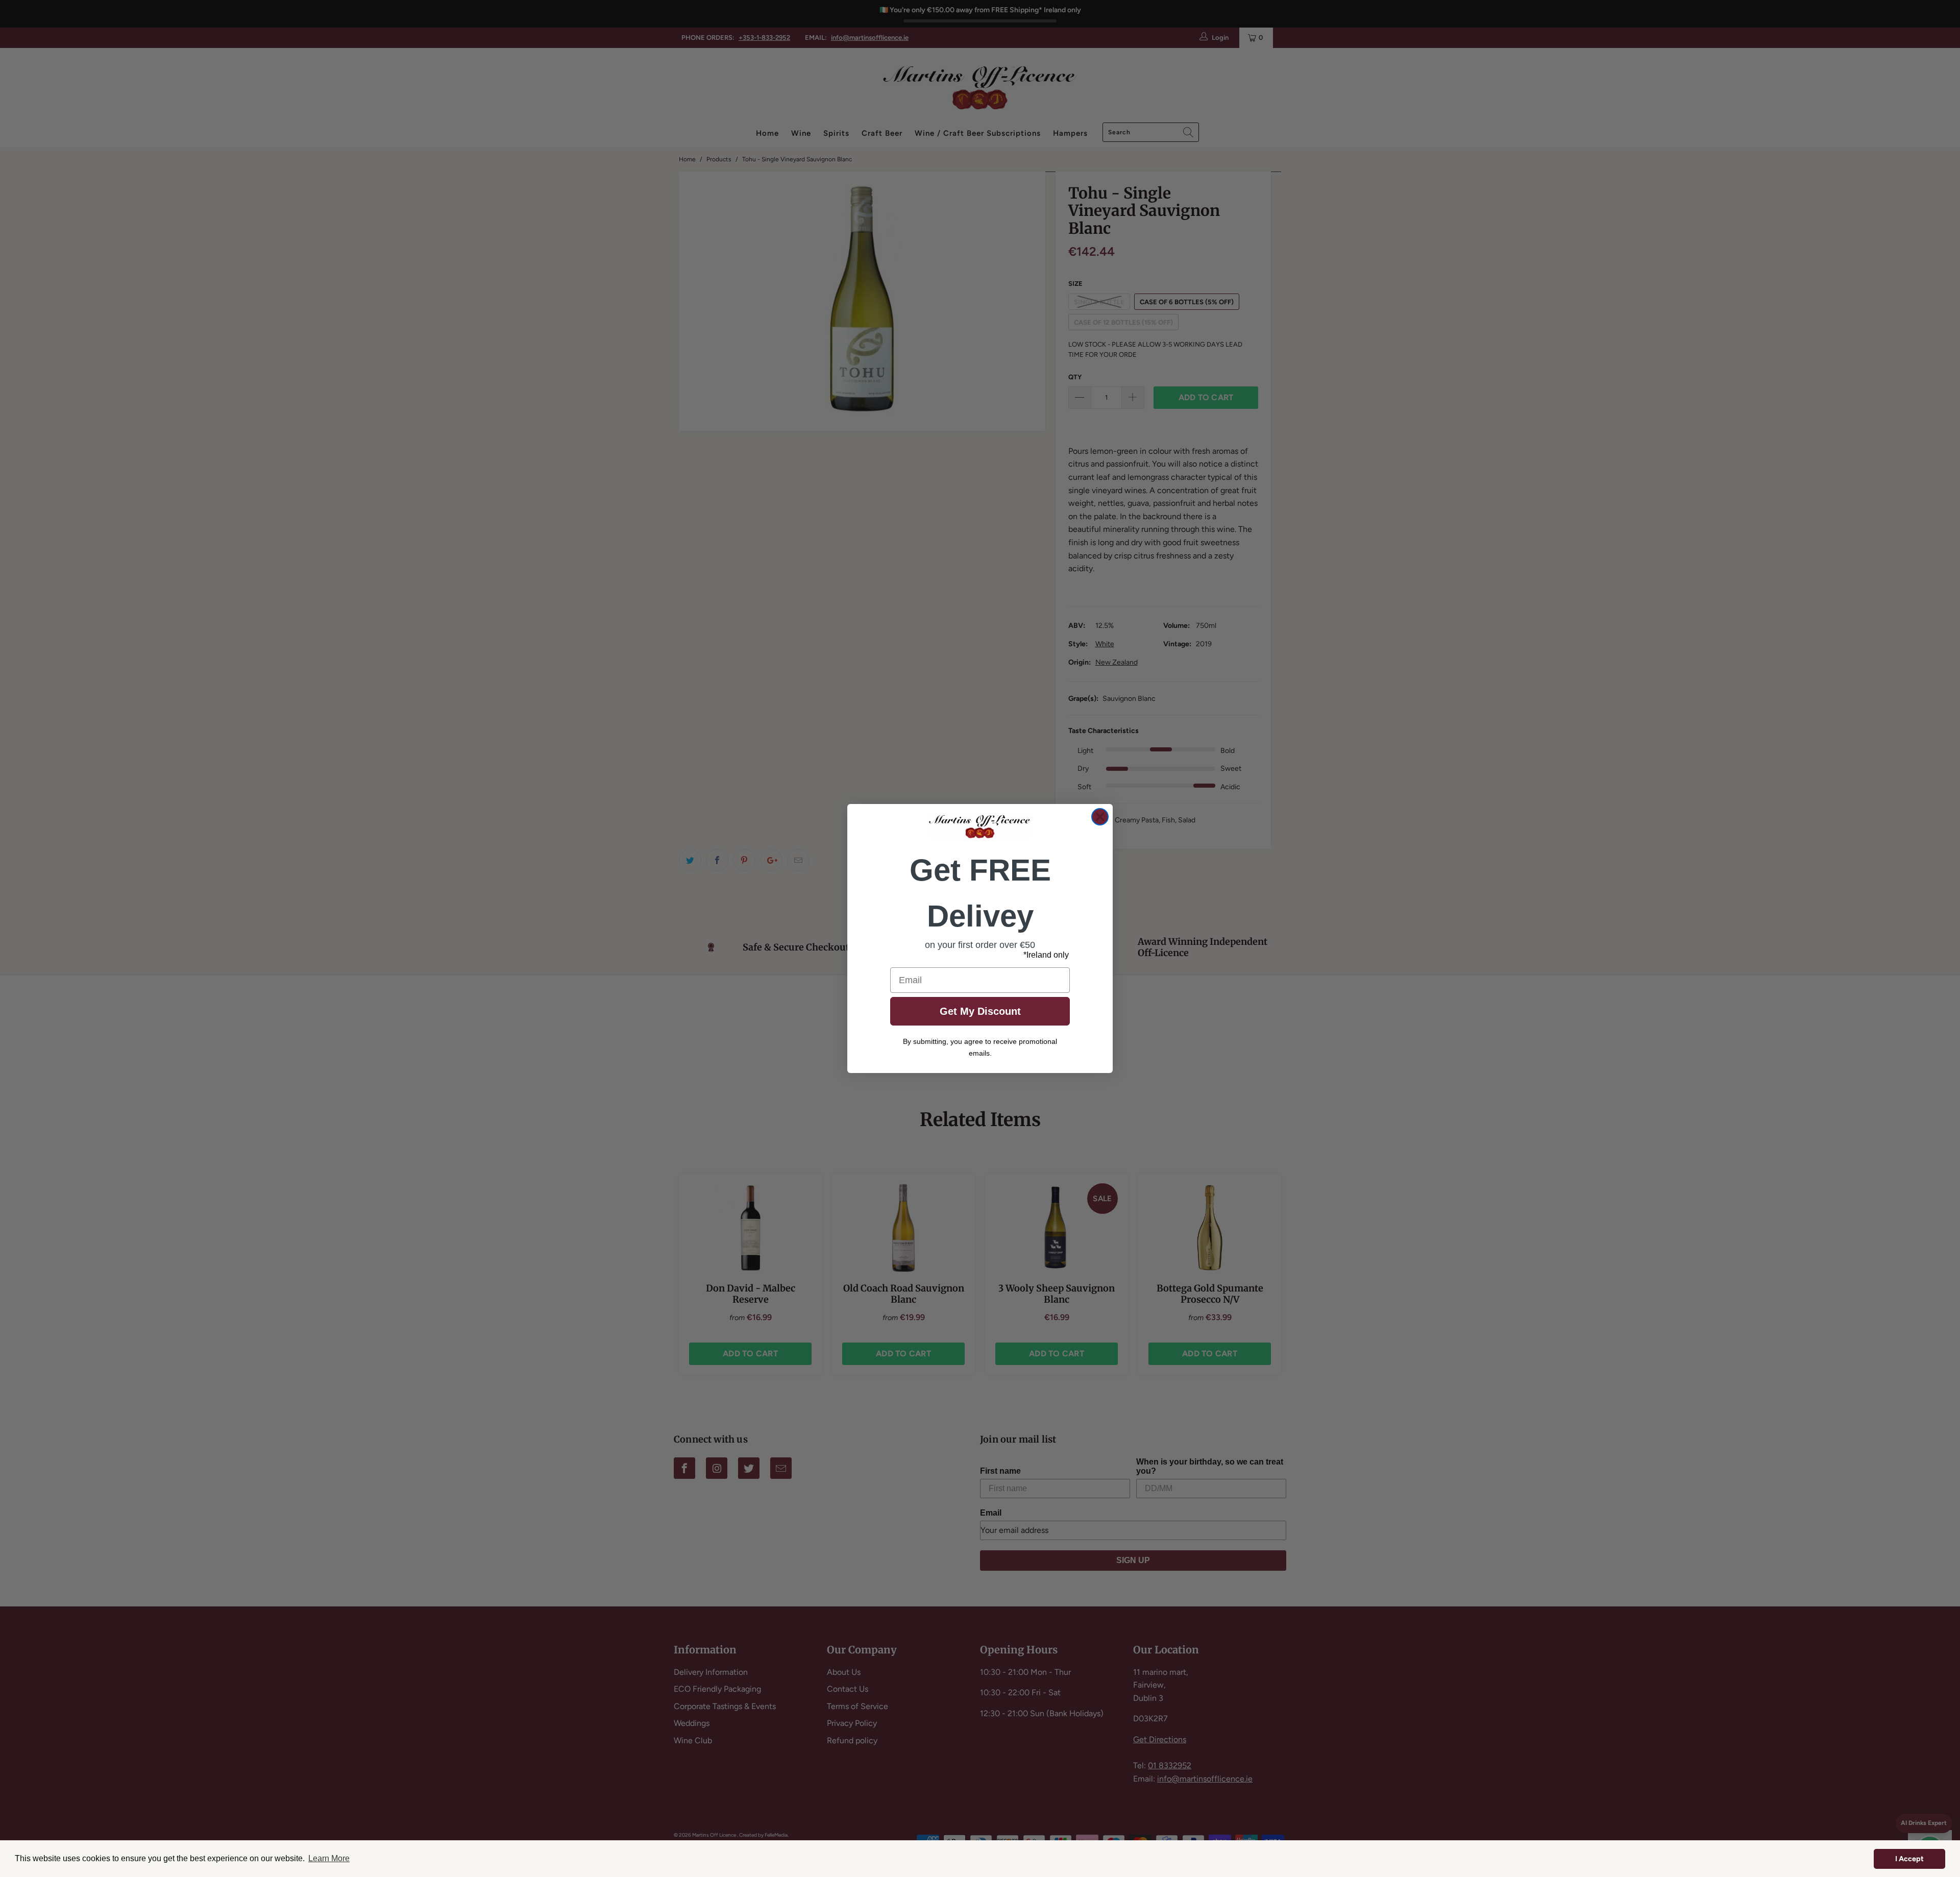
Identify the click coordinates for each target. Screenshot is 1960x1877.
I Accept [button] (1909, 1859)
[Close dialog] (1100, 817)
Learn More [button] (329, 1858)
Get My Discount (980, 1011)
